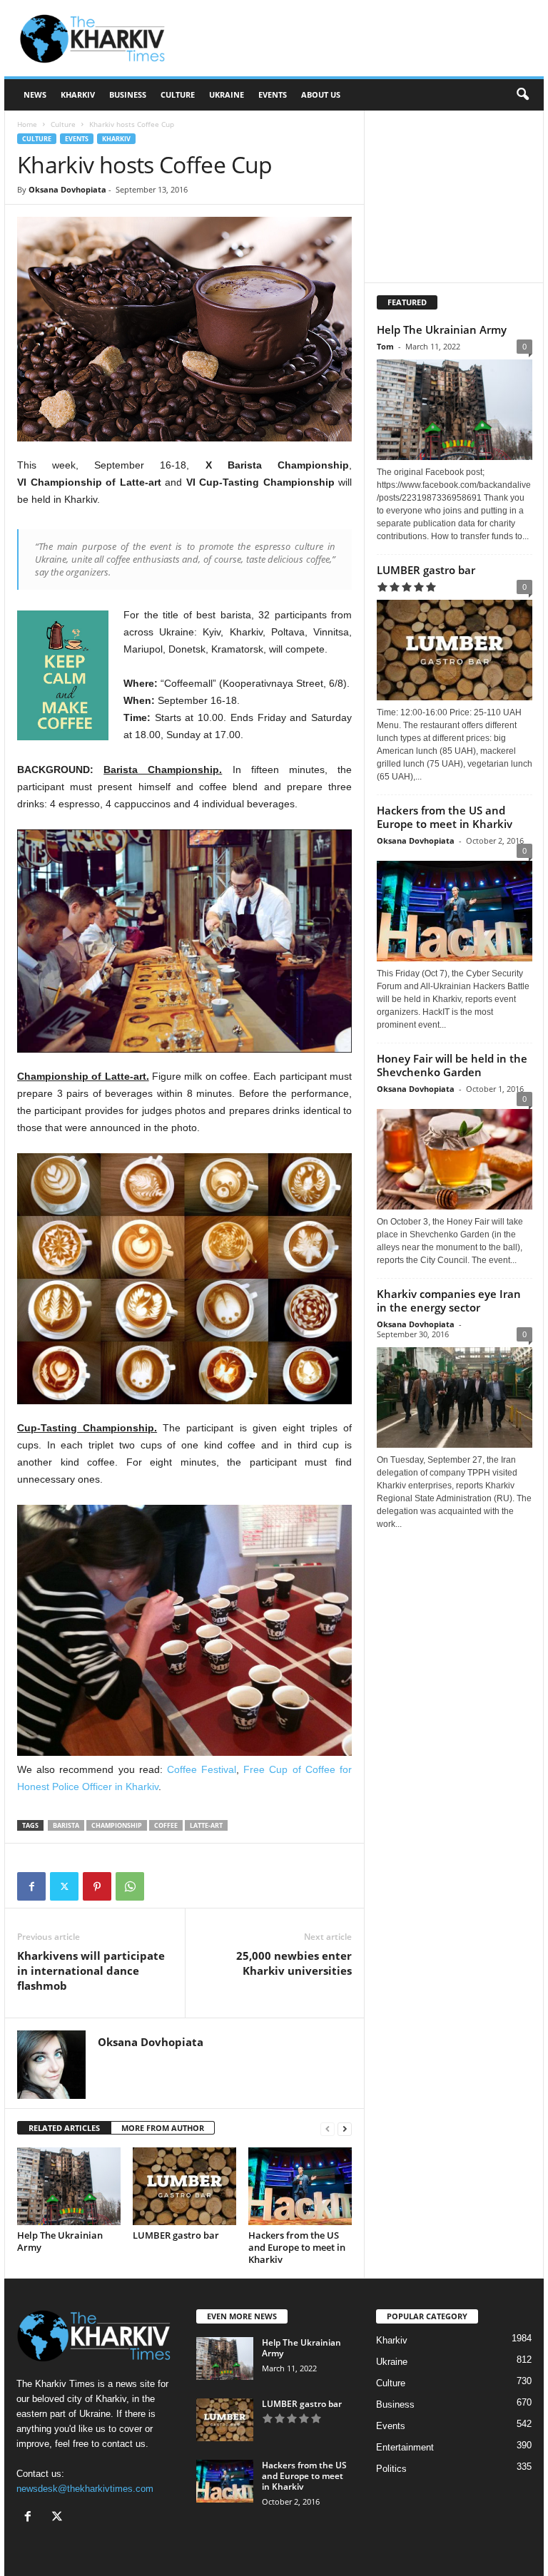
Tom (385, 346)
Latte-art (206, 1825)
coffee (166, 1825)
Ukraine (227, 94)
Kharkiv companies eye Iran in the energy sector (449, 1300)
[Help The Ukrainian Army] (69, 2186)
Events (273, 94)
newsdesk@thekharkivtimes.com (85, 2489)
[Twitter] (64, 1886)
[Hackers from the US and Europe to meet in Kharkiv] (300, 2186)
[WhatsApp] (130, 1886)
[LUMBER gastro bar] (184, 2186)
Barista (66, 1825)
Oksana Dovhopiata (67, 189)
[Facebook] (31, 1886)
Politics (391, 2469)
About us (321, 94)
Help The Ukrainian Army (60, 2241)
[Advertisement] (362, 39)
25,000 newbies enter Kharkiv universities (294, 1963)
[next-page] (345, 2128)
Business (128, 94)
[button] (522, 95)
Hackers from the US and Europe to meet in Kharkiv (297, 2247)
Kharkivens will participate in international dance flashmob (91, 1971)
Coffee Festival (202, 1769)
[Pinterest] (97, 1886)
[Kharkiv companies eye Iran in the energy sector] (455, 1397)
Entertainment (405, 2447)
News (35, 94)
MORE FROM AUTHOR (163, 2128)
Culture (178, 94)
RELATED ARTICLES (64, 2128)
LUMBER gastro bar (176, 2235)
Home (27, 124)
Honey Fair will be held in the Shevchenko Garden (452, 1065)
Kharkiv (78, 94)
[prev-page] (328, 2128)
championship (117, 1825)
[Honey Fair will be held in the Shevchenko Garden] (455, 1156)
